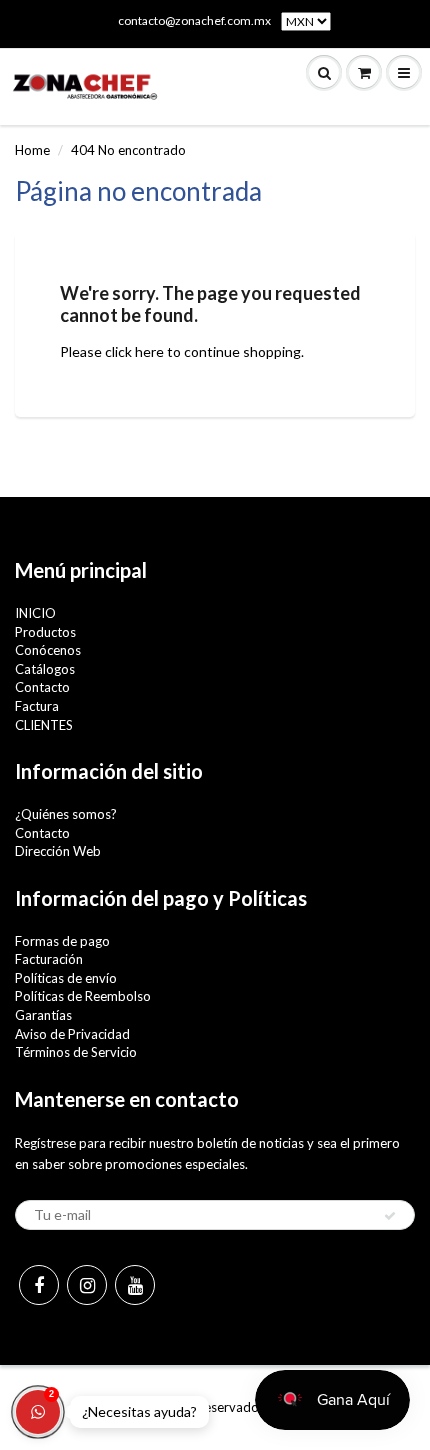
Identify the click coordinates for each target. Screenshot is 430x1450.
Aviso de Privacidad (72, 1034)
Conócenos (48, 650)
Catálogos (45, 669)
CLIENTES (44, 725)
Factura (37, 706)
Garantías (43, 1015)
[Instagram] (87, 1285)
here (149, 351)
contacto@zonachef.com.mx (194, 20)
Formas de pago (62, 941)
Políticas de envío (66, 978)
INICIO (35, 613)
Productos (45, 632)
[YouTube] (135, 1285)
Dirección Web (58, 851)
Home (32, 150)
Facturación (49, 959)
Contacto (42, 687)
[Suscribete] (390, 1216)
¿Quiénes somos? (66, 814)
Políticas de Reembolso (83, 996)
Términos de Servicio (76, 1052)
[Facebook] (39, 1285)
